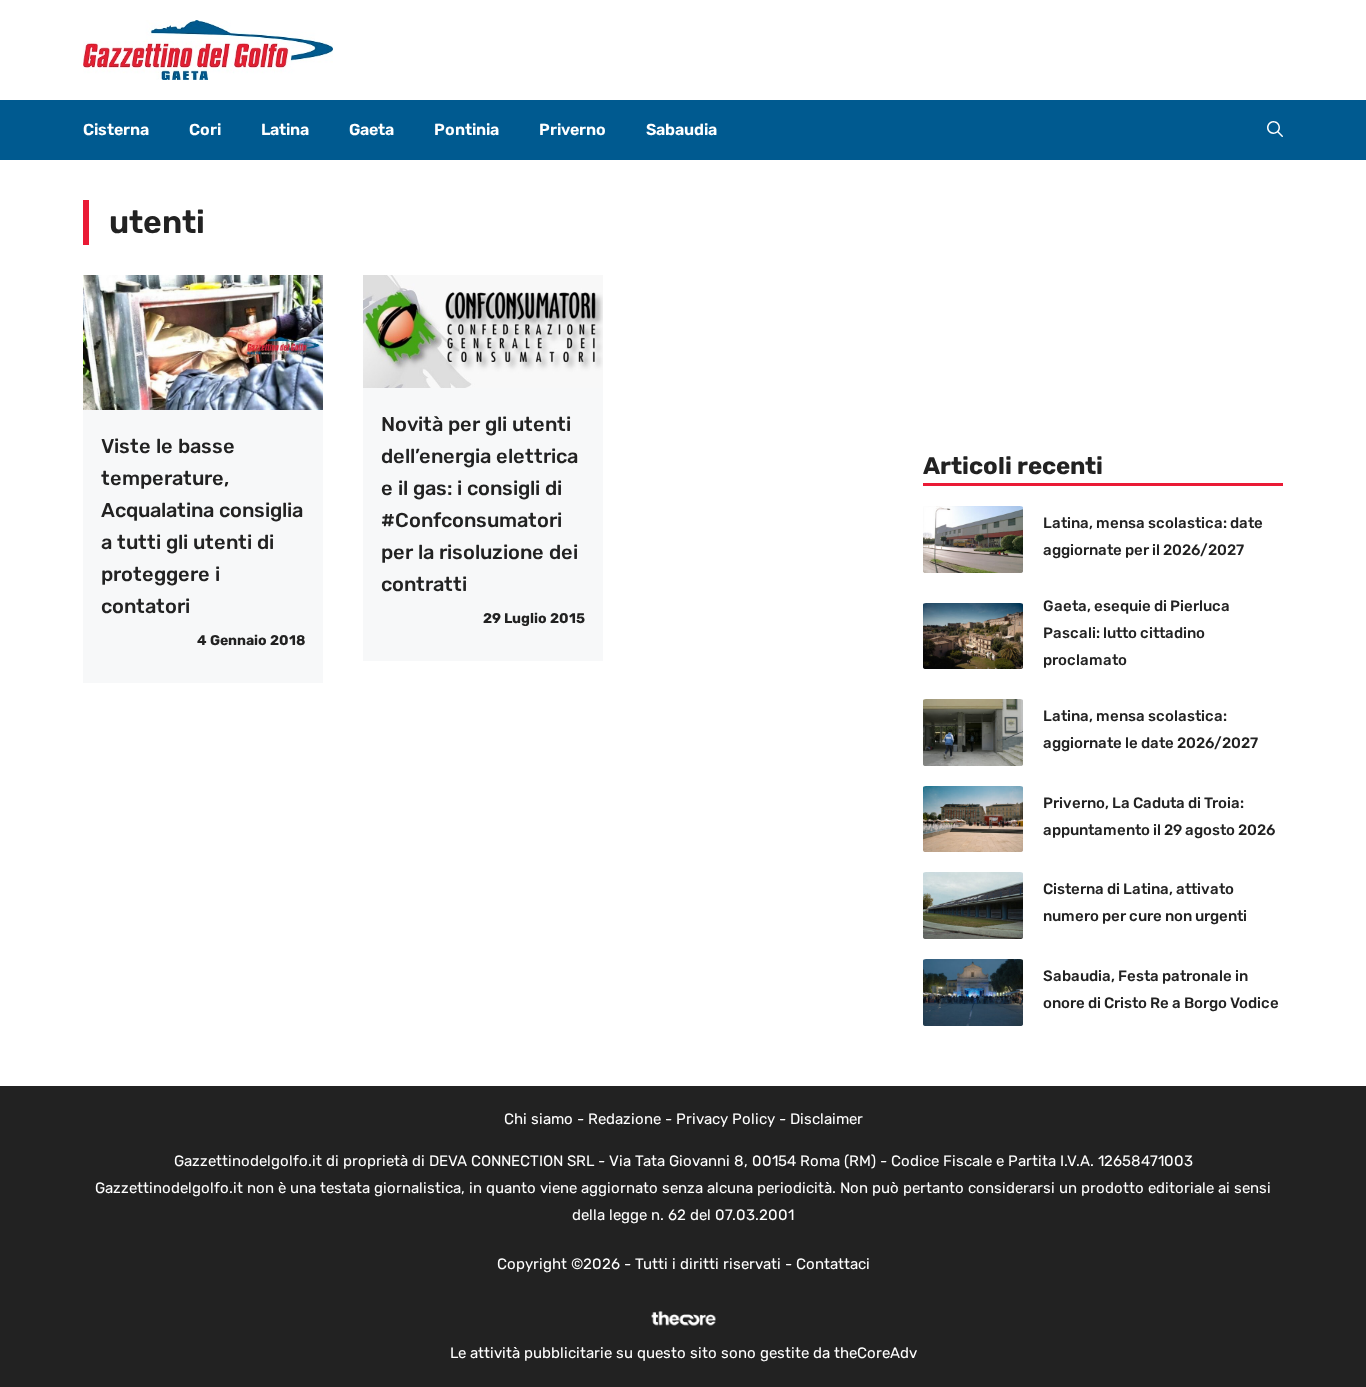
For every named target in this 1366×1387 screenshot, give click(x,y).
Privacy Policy (725, 1119)
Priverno (572, 129)
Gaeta (371, 129)
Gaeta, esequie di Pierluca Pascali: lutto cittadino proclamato (1136, 633)
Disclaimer (826, 1119)
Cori (205, 129)
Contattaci (833, 1264)
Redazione (624, 1119)
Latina (285, 129)
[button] (1275, 130)
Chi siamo (538, 1119)
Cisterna (116, 129)
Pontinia (466, 129)
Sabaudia (681, 129)
